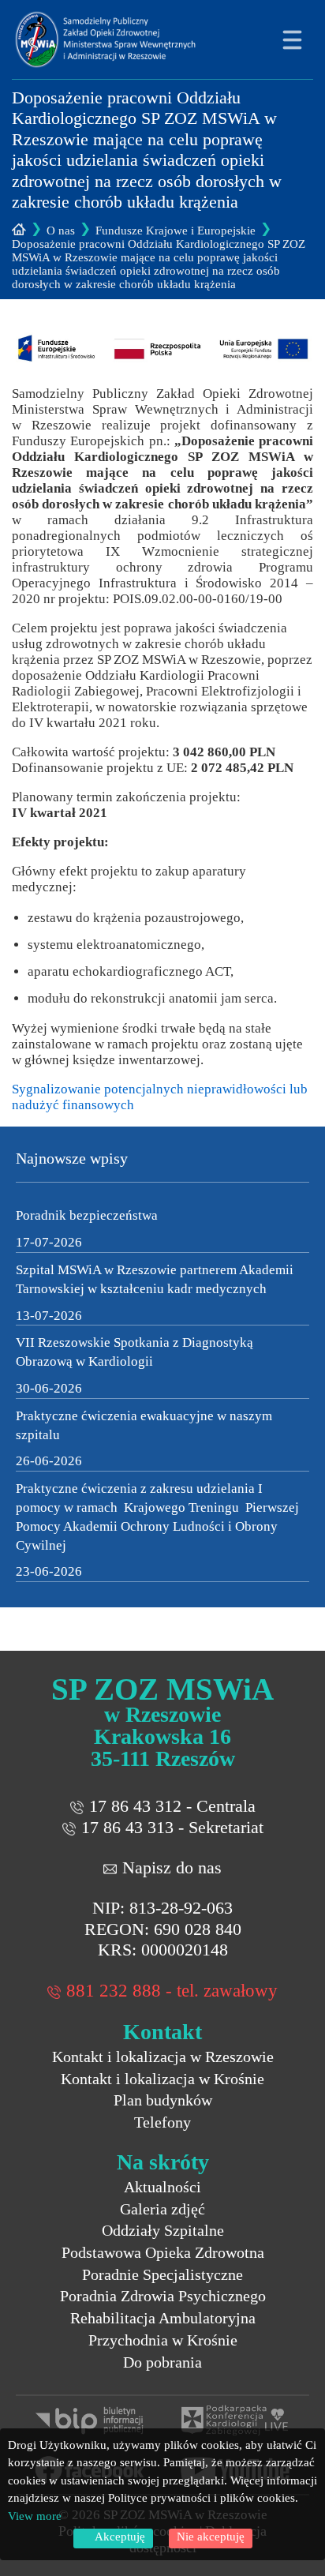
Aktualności (162, 2187)
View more (35, 2516)
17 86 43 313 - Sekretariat (172, 1827)
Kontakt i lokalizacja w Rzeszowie (163, 2057)
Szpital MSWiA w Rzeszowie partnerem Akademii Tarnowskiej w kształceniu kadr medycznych (155, 1279)
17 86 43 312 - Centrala (172, 1806)
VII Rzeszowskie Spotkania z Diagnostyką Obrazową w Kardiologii (134, 1352)
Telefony (162, 2122)
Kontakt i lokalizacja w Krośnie (162, 2079)
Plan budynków (163, 2100)
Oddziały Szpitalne (163, 2230)
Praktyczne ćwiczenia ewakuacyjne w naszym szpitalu (144, 1425)
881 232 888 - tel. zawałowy (172, 1991)
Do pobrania (162, 2362)
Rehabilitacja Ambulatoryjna (163, 2318)
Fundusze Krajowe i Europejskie (176, 231)
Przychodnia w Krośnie (163, 2340)
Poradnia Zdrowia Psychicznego (163, 2296)
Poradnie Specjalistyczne (162, 2274)
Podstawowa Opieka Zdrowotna (163, 2252)
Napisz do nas (172, 1867)
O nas (61, 231)
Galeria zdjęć (162, 2209)
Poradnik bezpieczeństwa (87, 1215)
